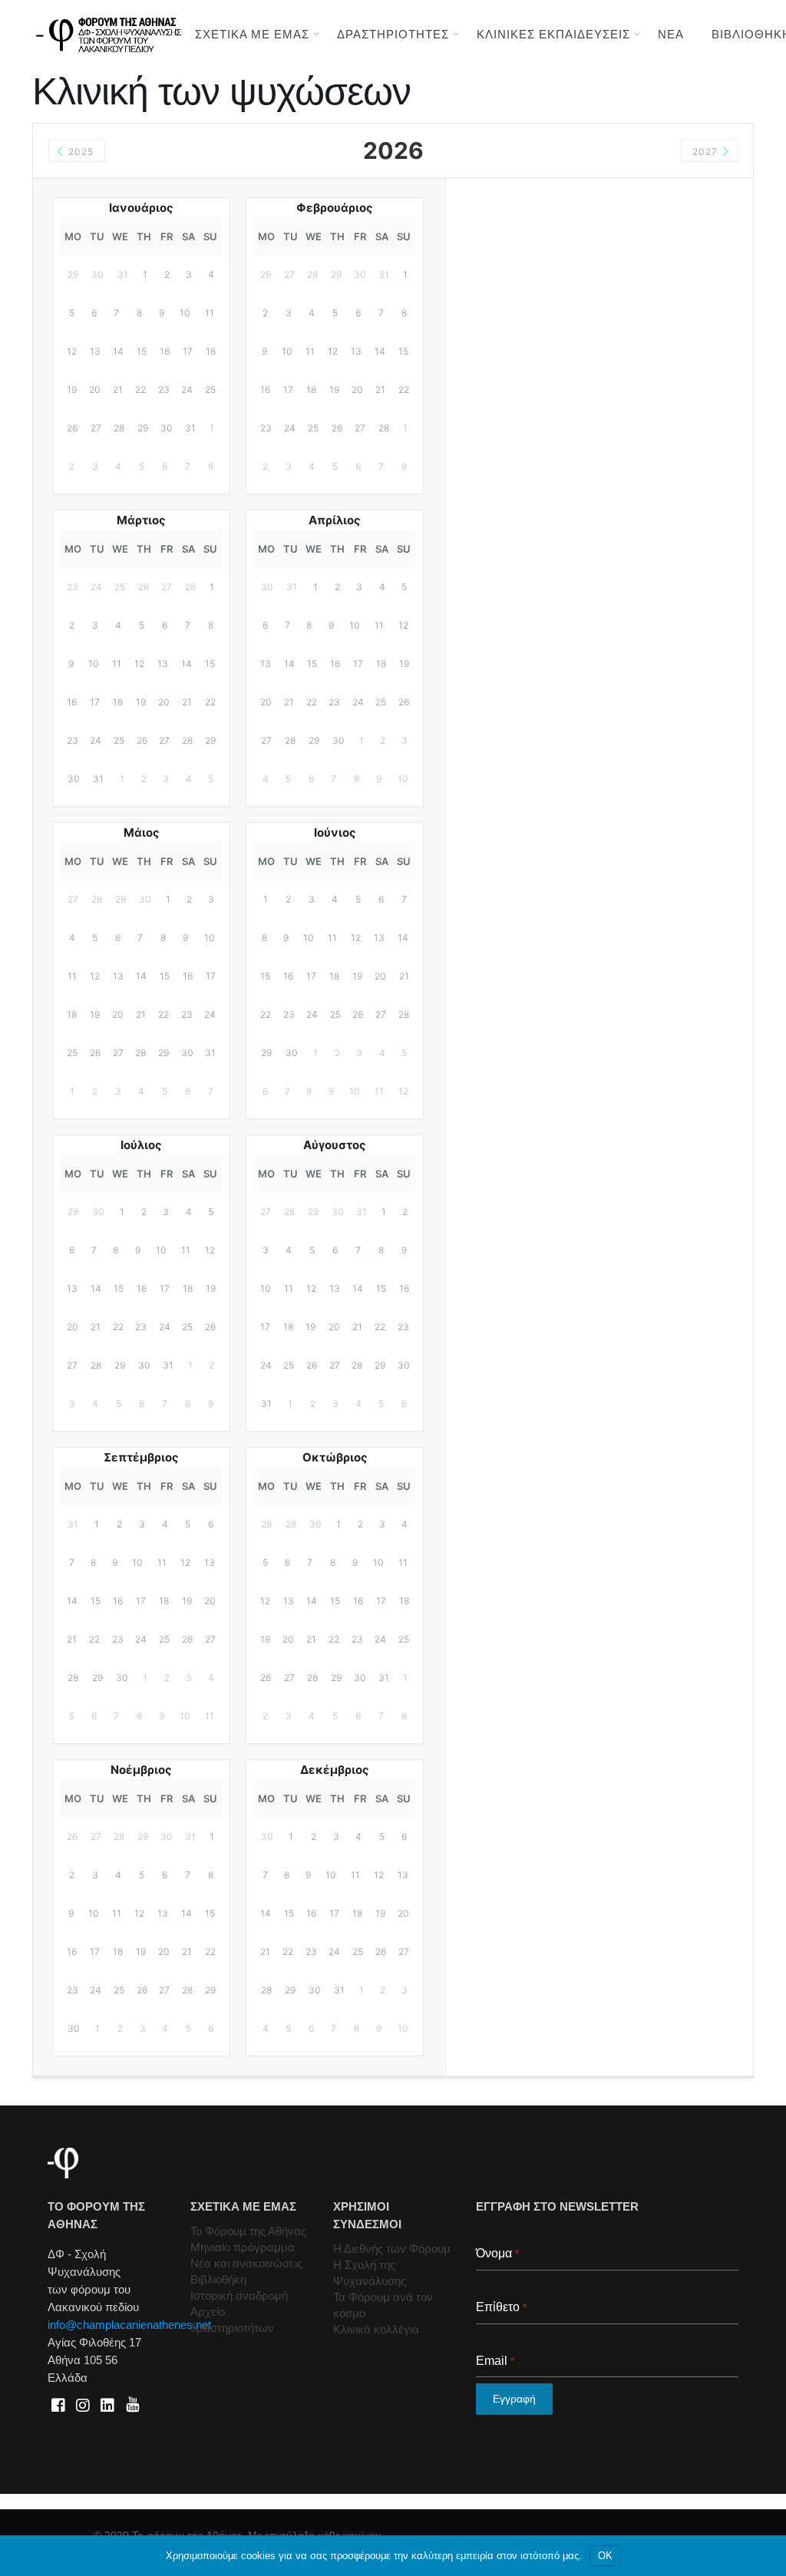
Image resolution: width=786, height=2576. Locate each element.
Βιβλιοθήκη (218, 2279)
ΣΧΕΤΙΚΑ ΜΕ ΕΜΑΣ (252, 34)
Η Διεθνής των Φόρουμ (392, 2249)
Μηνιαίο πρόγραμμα (243, 2247)
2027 (707, 152)
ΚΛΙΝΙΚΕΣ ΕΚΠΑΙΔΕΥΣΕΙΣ (553, 34)
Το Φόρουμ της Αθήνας (248, 2231)
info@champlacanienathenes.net (129, 2325)
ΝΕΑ (671, 34)
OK (605, 2556)
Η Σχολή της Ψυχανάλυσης (370, 2273)
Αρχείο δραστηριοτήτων (232, 2320)
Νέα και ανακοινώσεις (246, 2263)
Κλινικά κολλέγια (376, 2329)
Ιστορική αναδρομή (239, 2295)
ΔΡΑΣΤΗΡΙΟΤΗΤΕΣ (393, 34)
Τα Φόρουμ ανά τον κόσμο (383, 2305)
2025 (79, 152)
